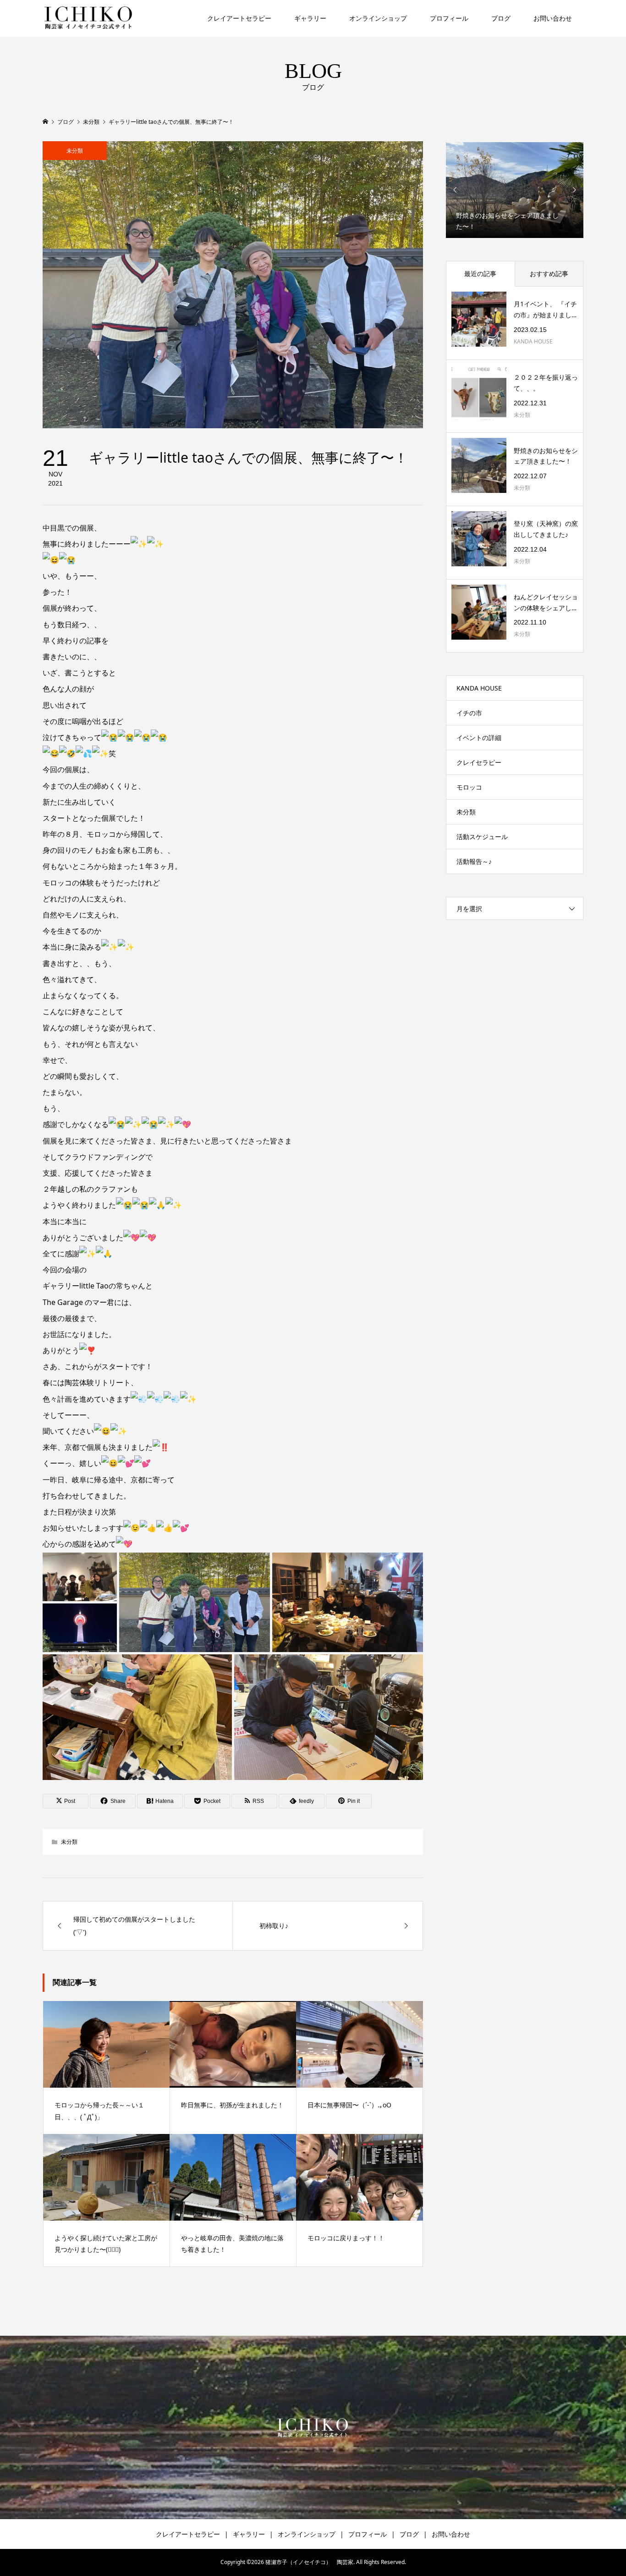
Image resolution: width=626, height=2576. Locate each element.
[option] (515, 190)
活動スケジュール (482, 837)
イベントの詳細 (479, 738)
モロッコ (469, 787)
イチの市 (469, 713)
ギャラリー (310, 18)
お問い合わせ (553, 18)
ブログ (501, 18)
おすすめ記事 (549, 274)
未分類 (75, 151)
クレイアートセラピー (239, 18)
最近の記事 (480, 274)
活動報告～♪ (474, 861)
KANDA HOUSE (479, 688)
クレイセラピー (479, 762)
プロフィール (449, 18)
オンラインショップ (378, 18)
